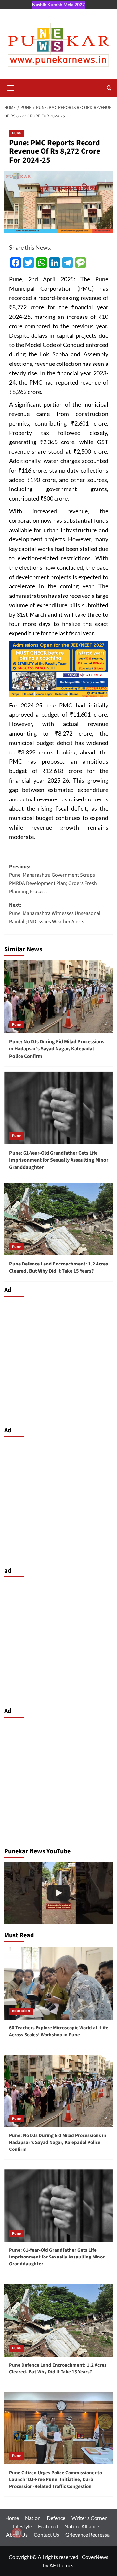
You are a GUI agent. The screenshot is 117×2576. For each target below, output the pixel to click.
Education (21, 2011)
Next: (55, 913)
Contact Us (46, 2534)
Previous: (53, 879)
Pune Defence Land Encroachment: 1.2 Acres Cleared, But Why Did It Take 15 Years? (58, 1267)
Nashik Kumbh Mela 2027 (58, 4)
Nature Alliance (82, 2526)
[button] (11, 87)
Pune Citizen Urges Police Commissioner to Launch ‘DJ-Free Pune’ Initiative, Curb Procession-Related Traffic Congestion (56, 2480)
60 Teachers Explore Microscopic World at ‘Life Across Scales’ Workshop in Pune (59, 2031)
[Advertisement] (58, 1360)
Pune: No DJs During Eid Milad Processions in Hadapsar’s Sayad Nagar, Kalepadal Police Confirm (57, 1049)
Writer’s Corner (89, 2518)
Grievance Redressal (88, 2534)
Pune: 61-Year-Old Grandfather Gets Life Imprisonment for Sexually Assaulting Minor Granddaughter (59, 1160)
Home (12, 2518)
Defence (56, 2518)
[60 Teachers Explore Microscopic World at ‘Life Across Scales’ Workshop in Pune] (59, 1983)
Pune (16, 133)
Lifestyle (22, 2526)
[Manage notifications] (17, 2533)
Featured (48, 2526)
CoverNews (95, 2557)
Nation (33, 2518)
